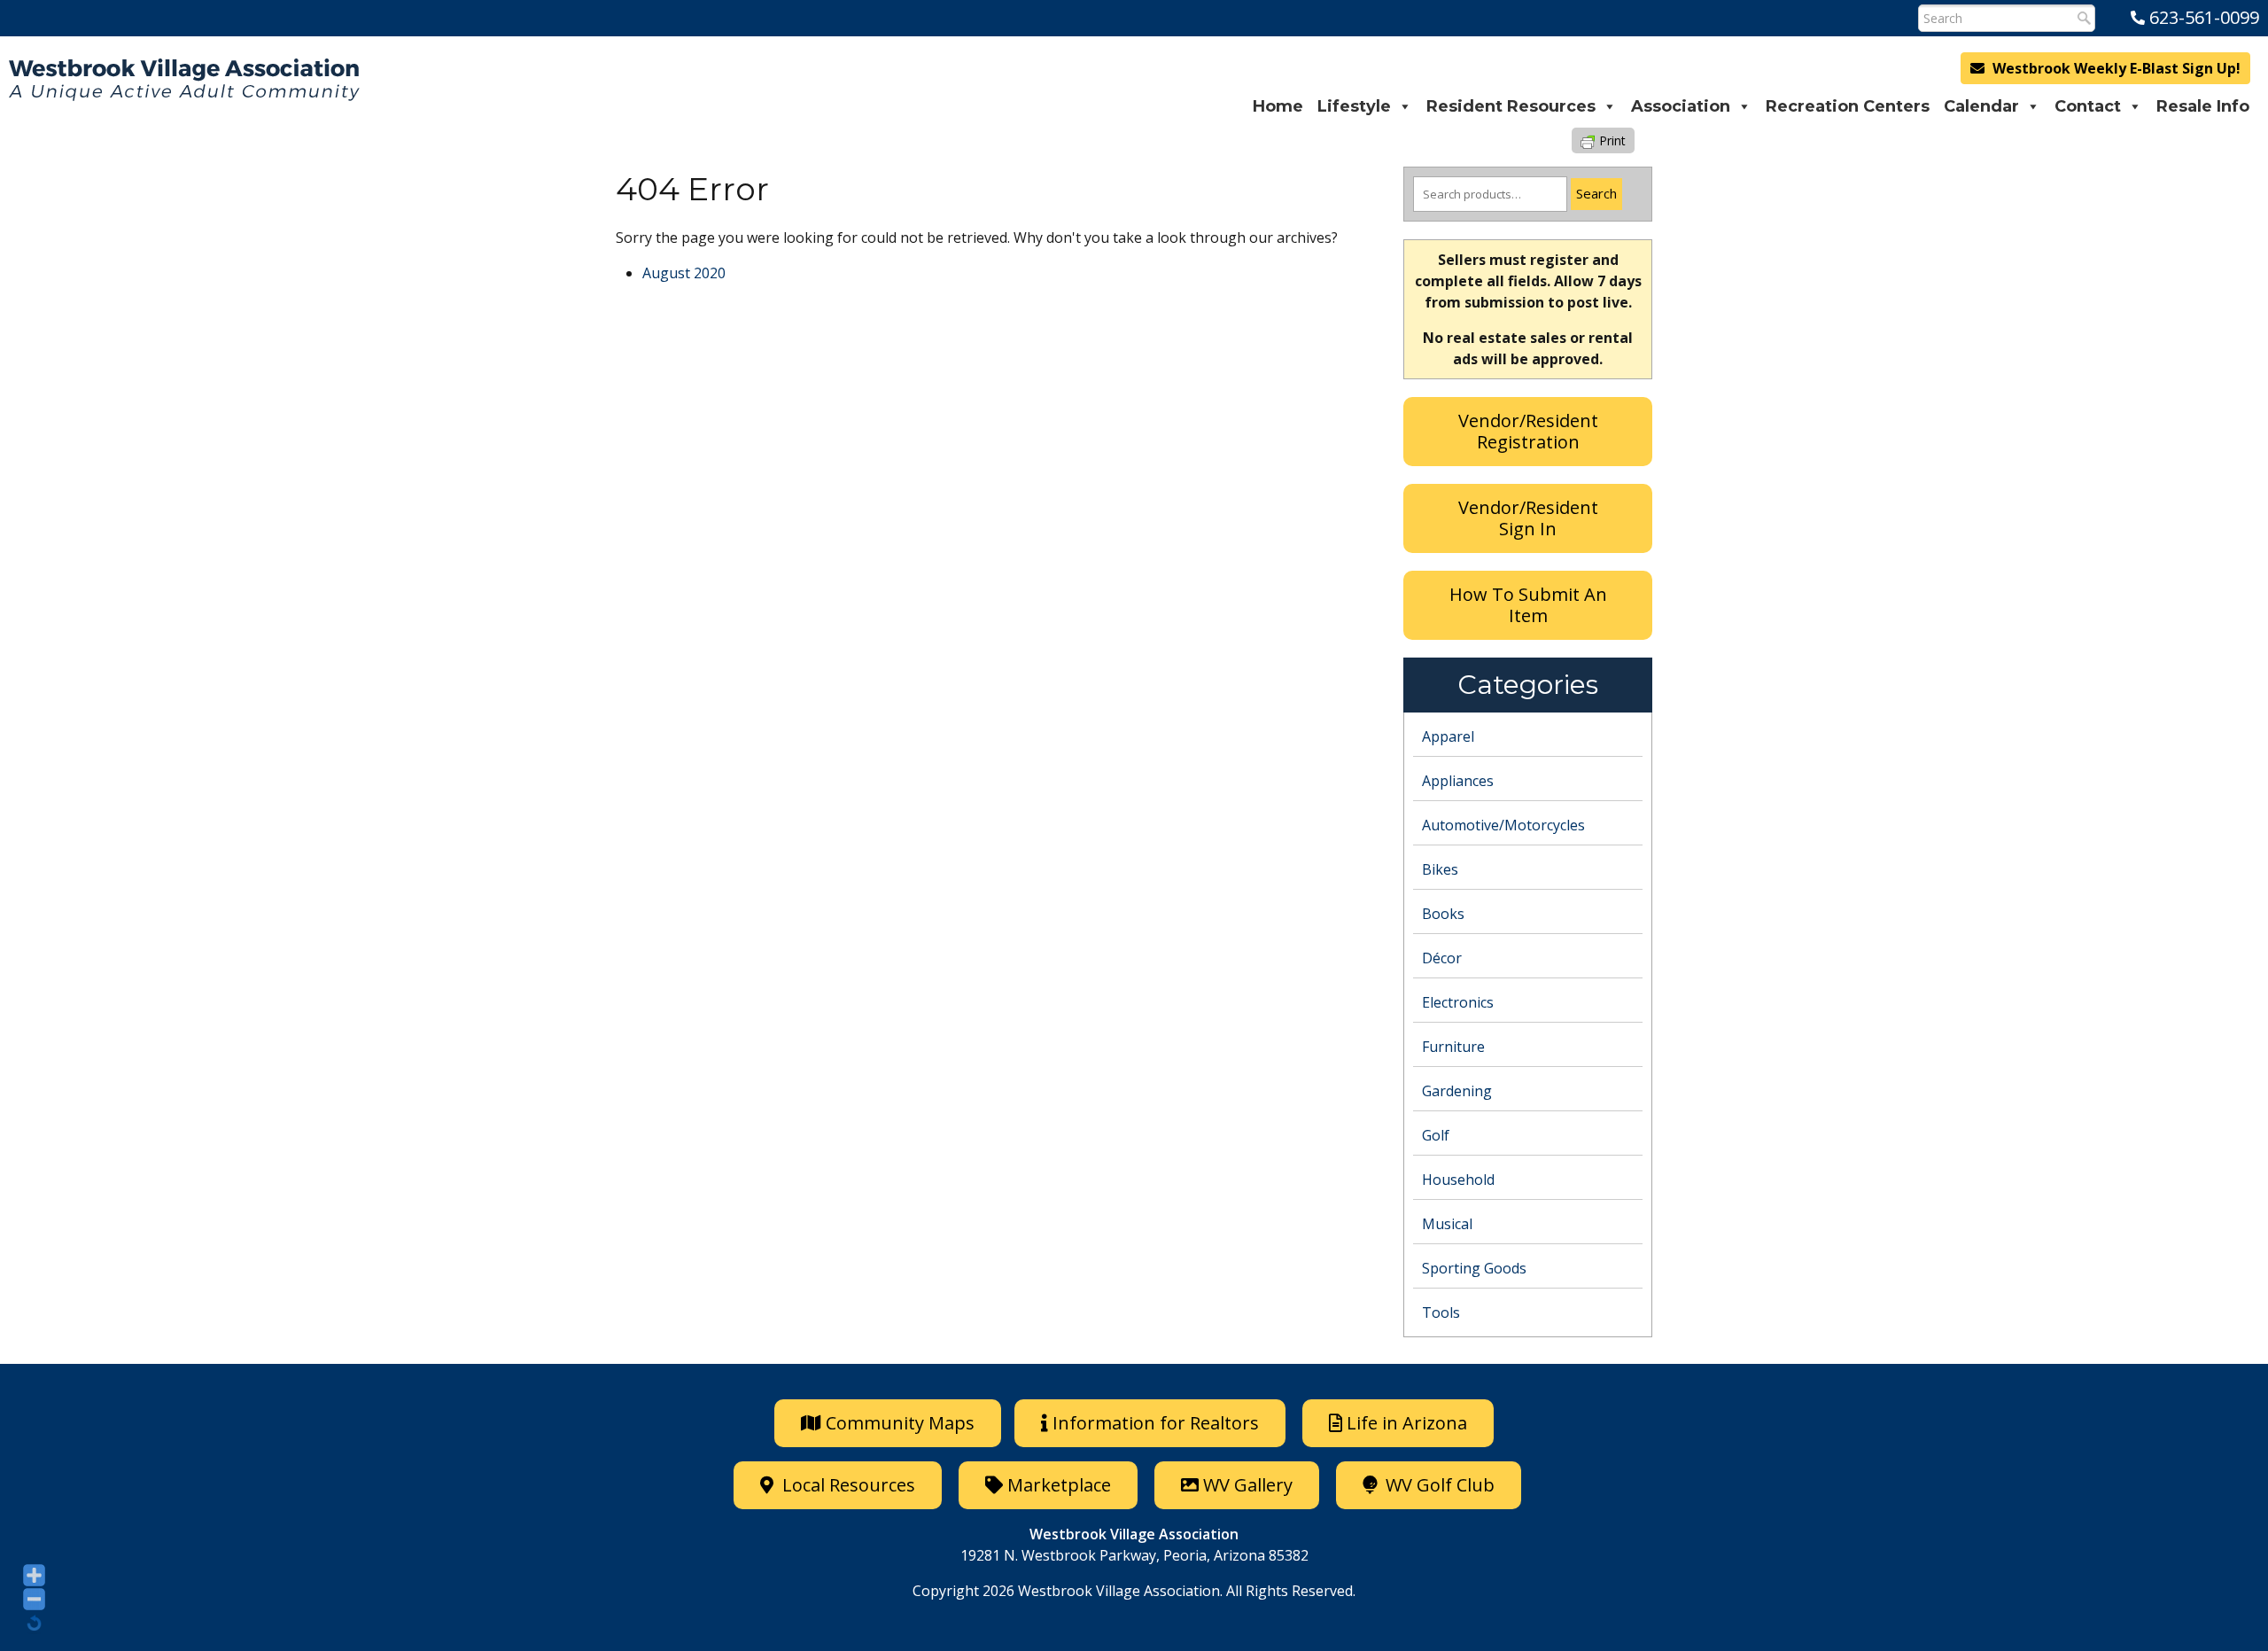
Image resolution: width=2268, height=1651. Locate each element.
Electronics (1458, 1002)
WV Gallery (1248, 1485)
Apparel (1448, 736)
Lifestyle (1354, 106)
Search (1596, 193)
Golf (1436, 1135)
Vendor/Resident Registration (1528, 431)
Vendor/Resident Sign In (1528, 518)
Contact (2088, 106)
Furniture (1453, 1047)
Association (1681, 106)
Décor (1442, 958)
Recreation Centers (1848, 106)
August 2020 (684, 273)
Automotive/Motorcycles (1503, 825)
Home (1278, 106)
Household (1458, 1180)
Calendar (1981, 106)
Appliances (1458, 781)
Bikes (1440, 869)
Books (1443, 914)
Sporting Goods (1474, 1268)
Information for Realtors (1156, 1423)
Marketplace (1057, 1485)
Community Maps (898, 1423)
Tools (1441, 1312)
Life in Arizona (1407, 1423)
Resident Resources (1511, 106)
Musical (1447, 1224)
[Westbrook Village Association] (184, 80)
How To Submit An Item (1528, 605)
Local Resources (847, 1485)
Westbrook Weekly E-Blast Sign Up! (2115, 68)
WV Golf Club (1438, 1485)
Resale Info (2203, 106)
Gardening (1457, 1091)
